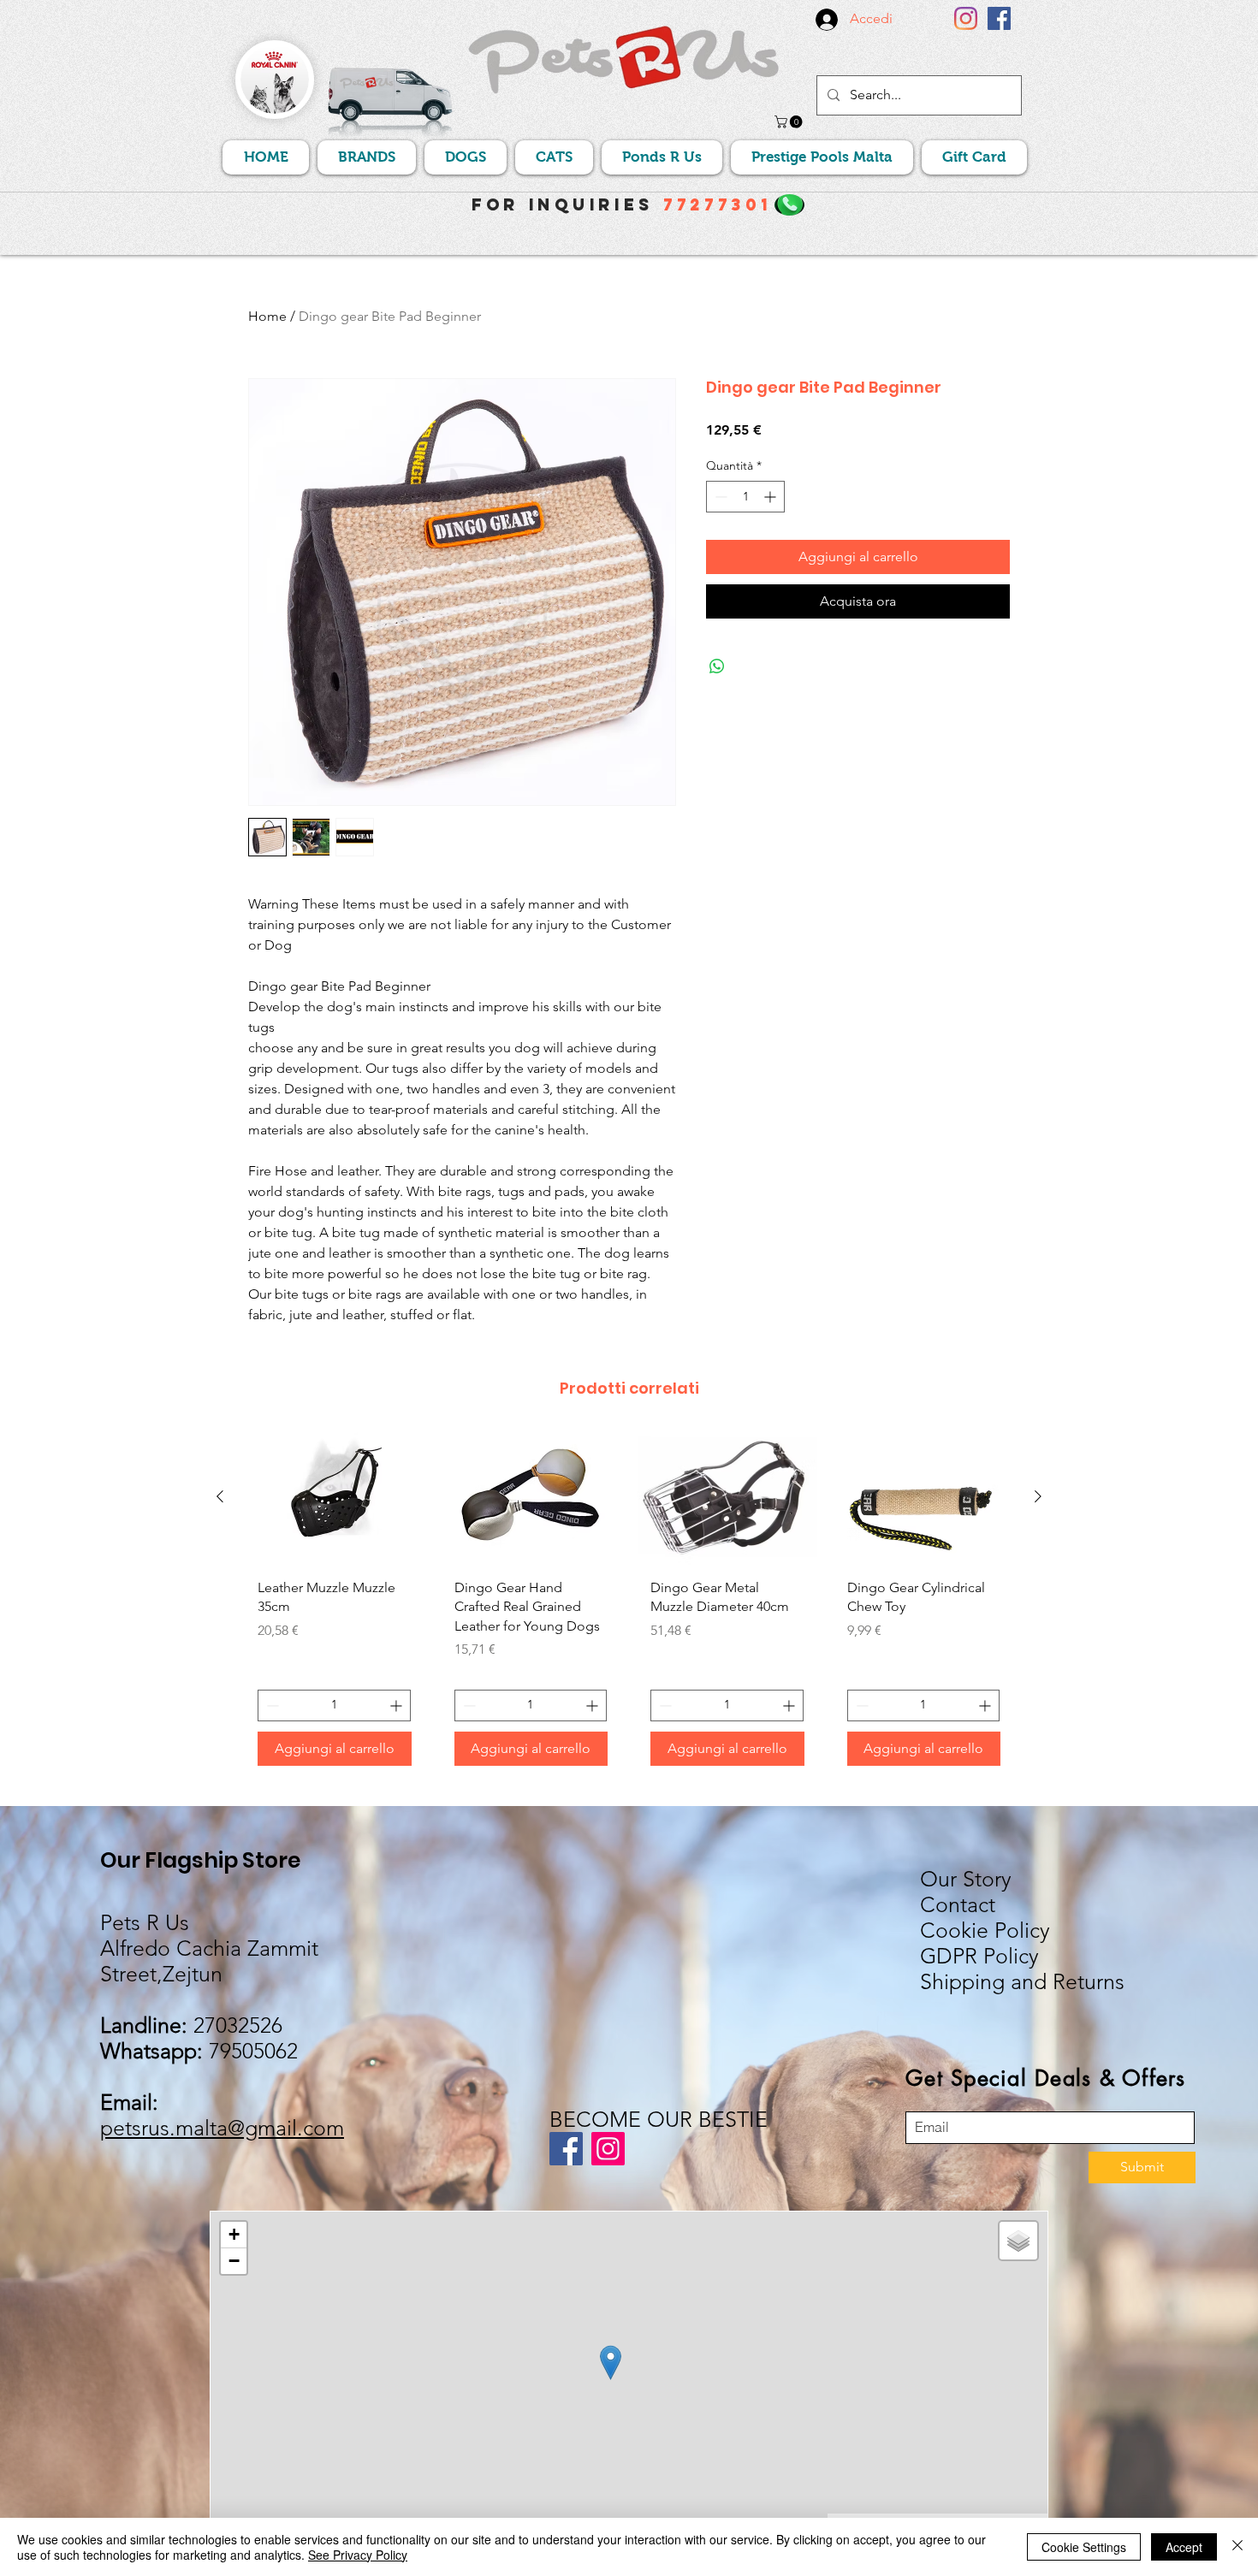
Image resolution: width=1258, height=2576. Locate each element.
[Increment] (771, 497)
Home (267, 316)
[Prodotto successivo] (1038, 1496)
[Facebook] (999, 18)
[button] (790, 122)
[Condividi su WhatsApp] (717, 666)
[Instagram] (966, 18)
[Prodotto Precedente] (220, 1496)
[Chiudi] (1237, 2547)
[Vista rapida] (335, 1498)
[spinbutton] (745, 497)
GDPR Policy (979, 1956)
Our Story (966, 1879)
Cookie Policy (985, 1930)
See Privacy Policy (358, 2555)
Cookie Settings (1084, 2547)
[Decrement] (719, 497)
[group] (629, 1605)
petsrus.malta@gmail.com (222, 2128)
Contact (958, 1904)
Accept (1184, 2547)
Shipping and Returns (1022, 1981)
